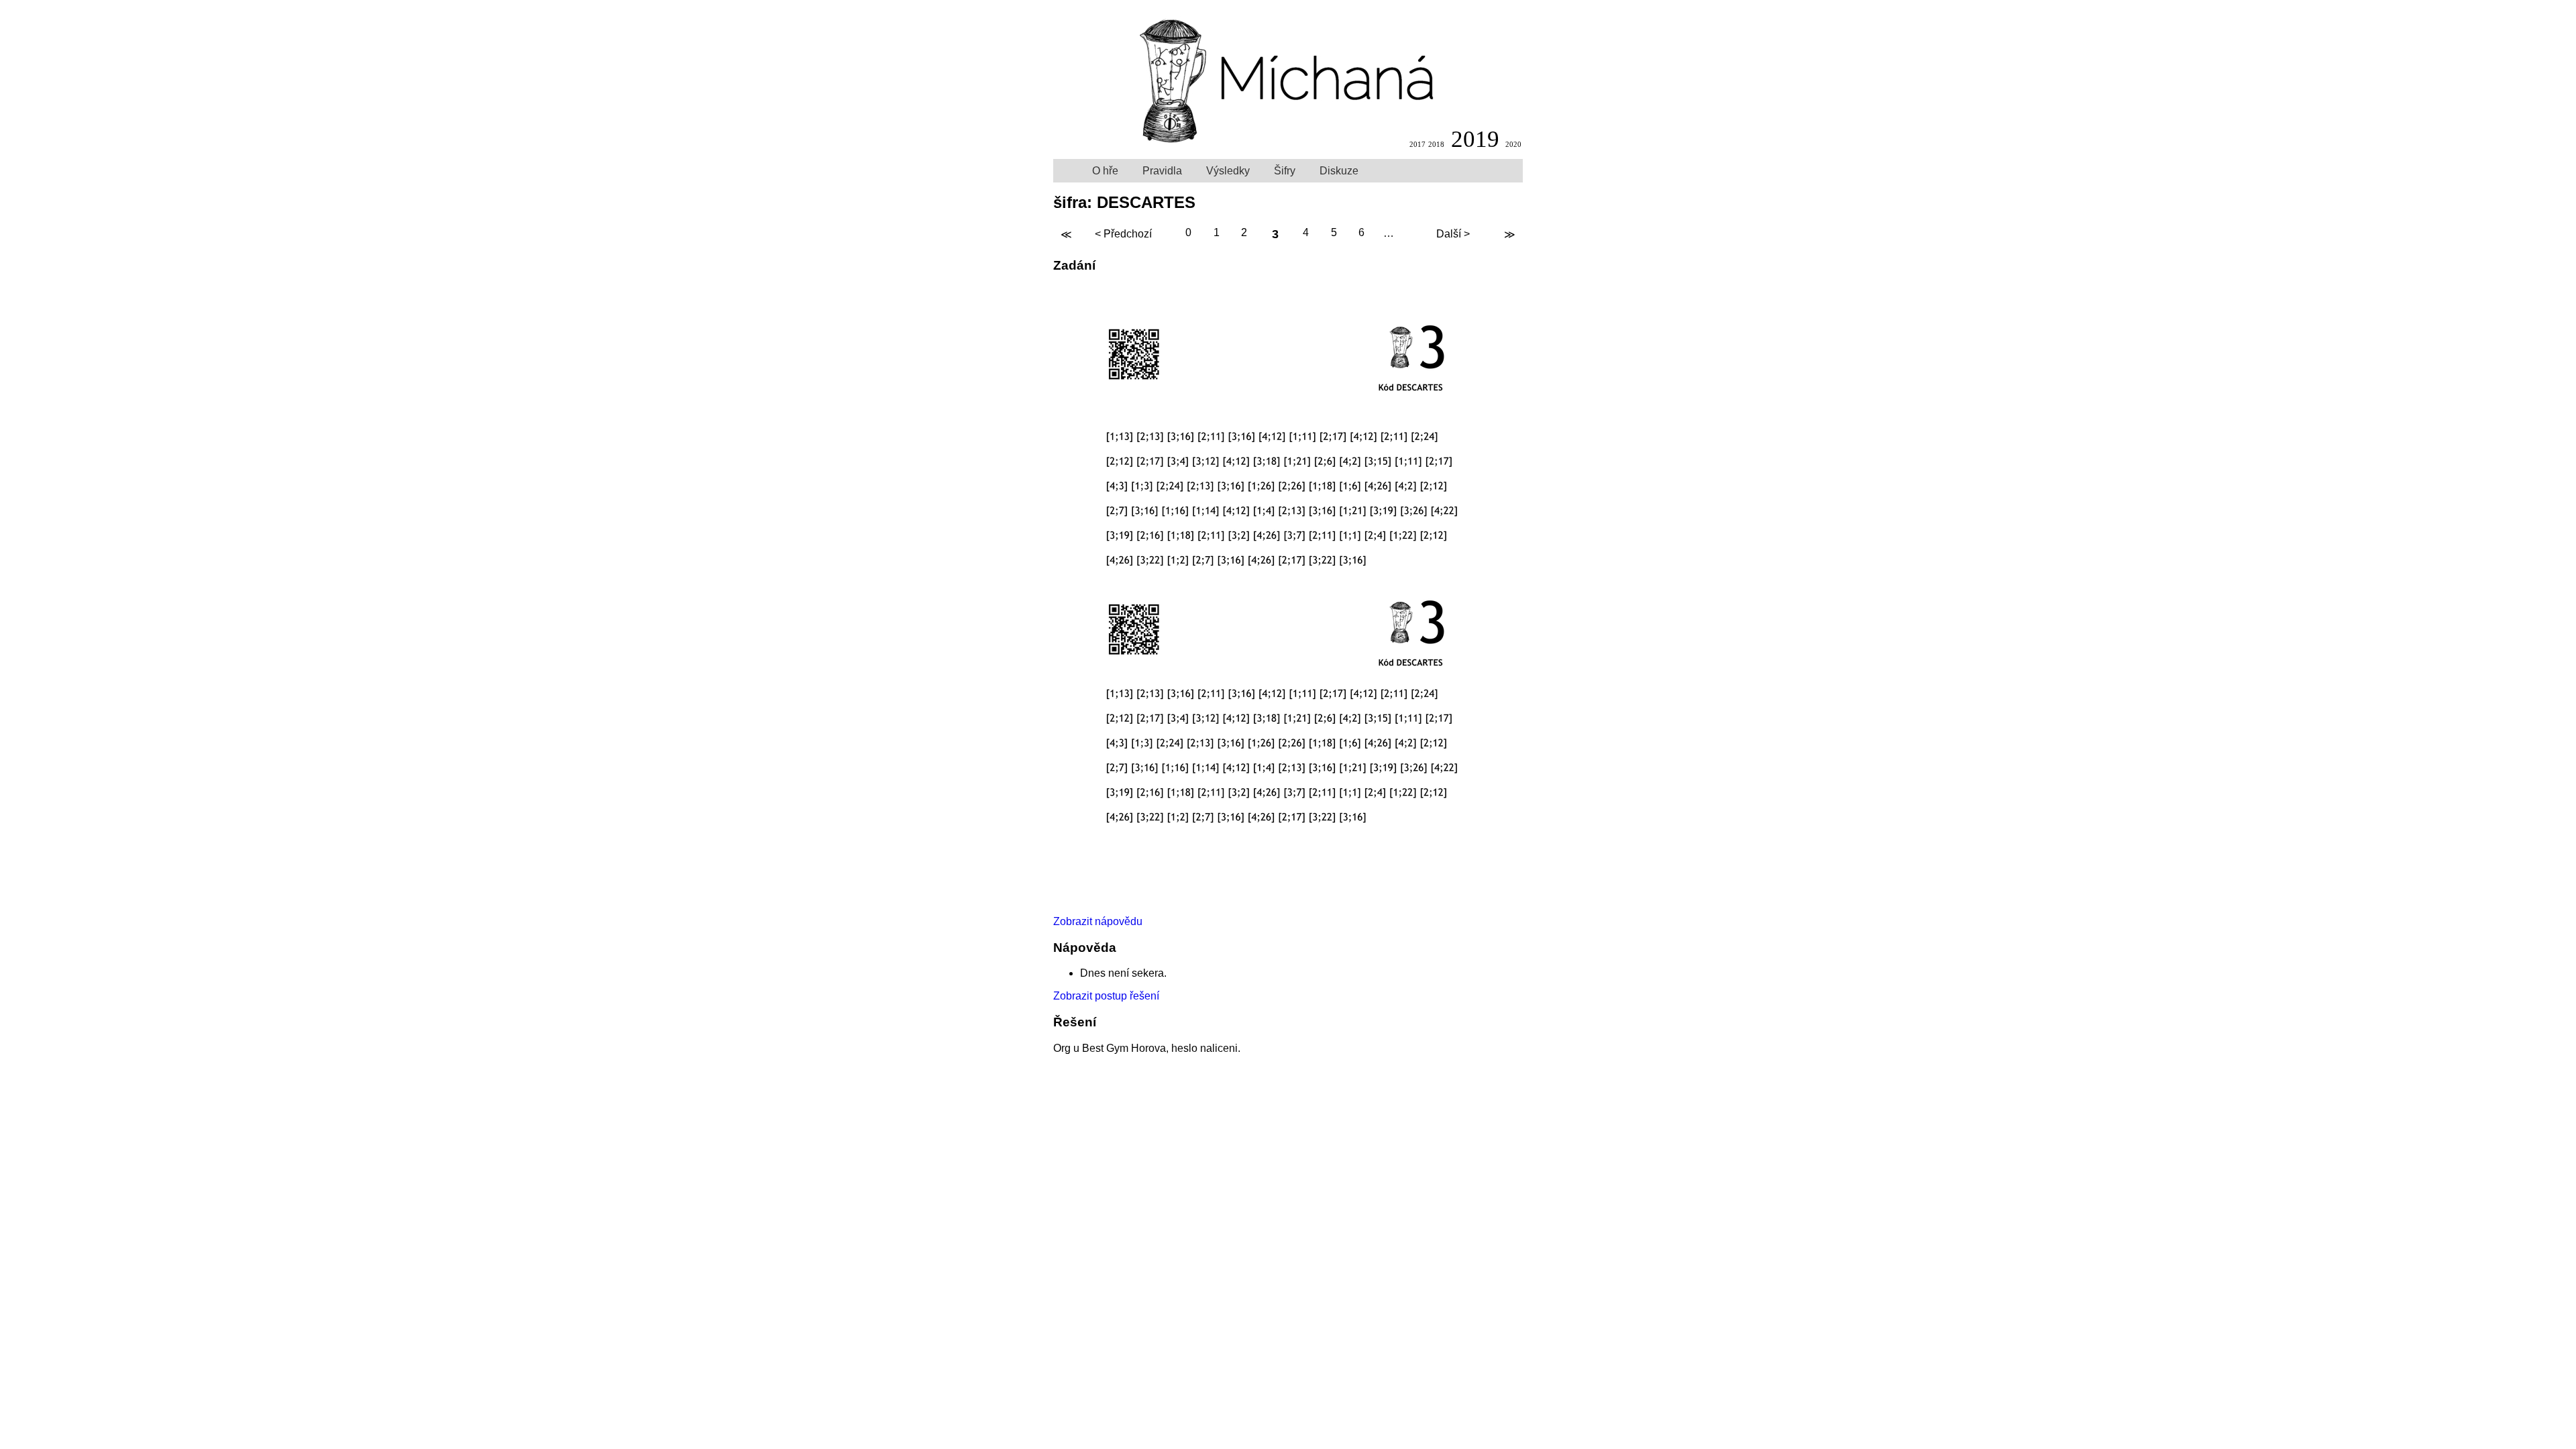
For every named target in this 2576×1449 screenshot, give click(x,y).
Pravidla (1162, 171)
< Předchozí (1123, 234)
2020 (1513, 144)
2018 (1436, 144)
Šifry (1285, 171)
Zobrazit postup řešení (1106, 996)
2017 (1417, 144)
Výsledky (1228, 171)
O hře (1105, 171)
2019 (1475, 139)
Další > (1453, 234)
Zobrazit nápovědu (1098, 921)
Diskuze (1339, 171)
